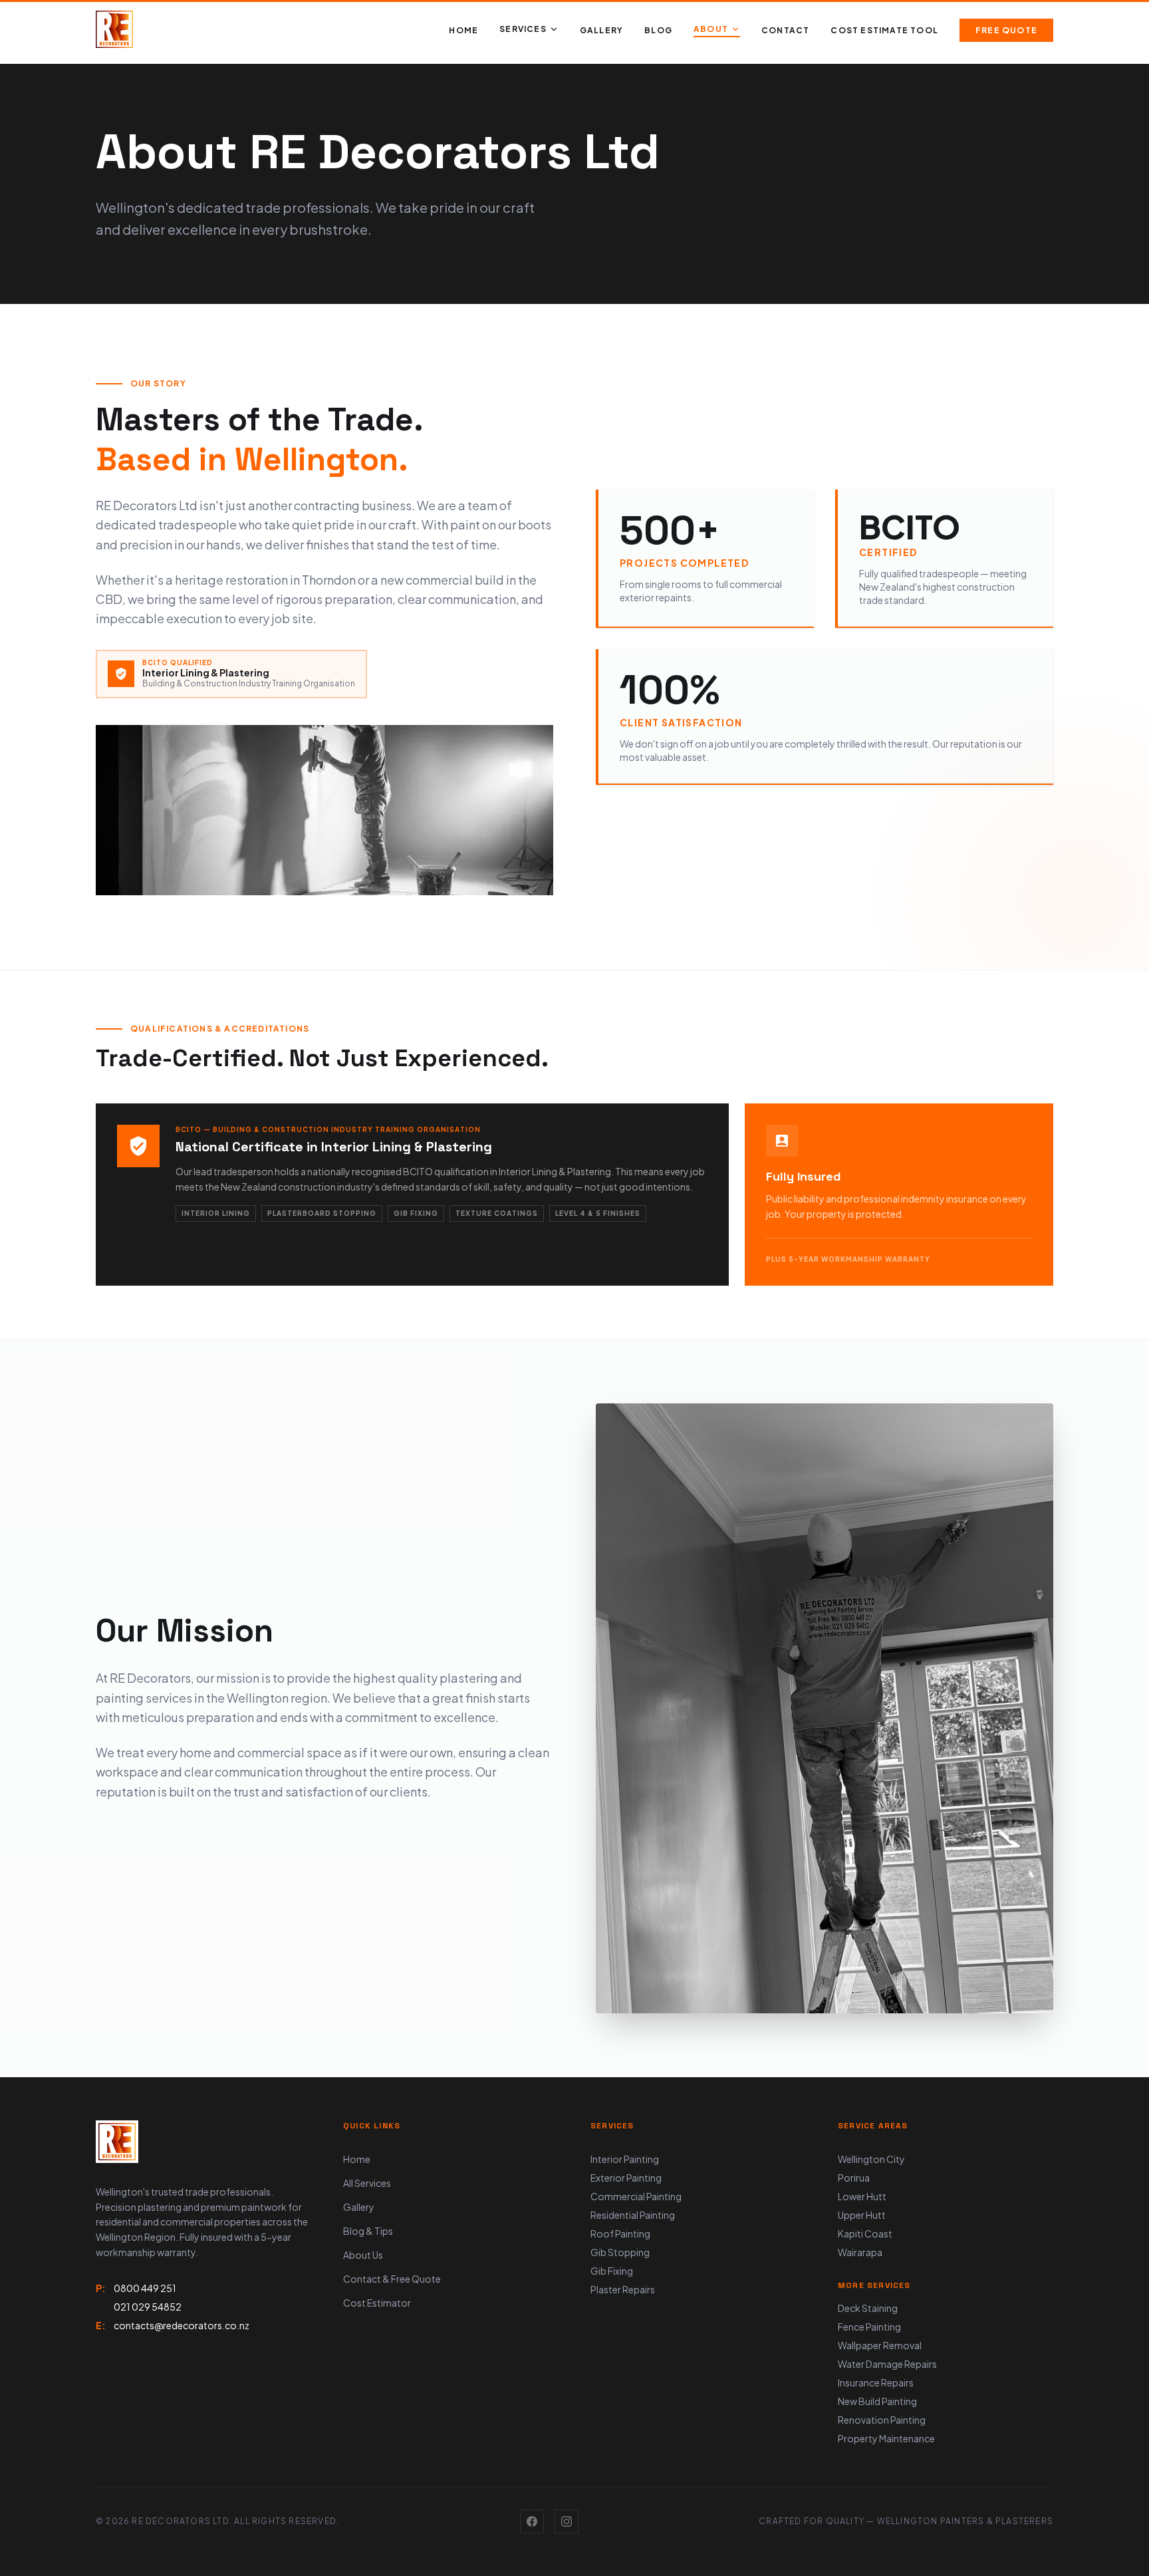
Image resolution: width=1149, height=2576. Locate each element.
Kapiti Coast (865, 2233)
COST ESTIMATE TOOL (884, 30)
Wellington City (871, 2159)
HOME (463, 30)
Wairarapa (860, 2252)
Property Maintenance (886, 2438)
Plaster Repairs (623, 2289)
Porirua (854, 2178)
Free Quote (1006, 30)
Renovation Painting (882, 2420)
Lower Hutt (862, 2196)
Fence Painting (869, 2327)
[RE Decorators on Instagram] (567, 2521)
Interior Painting (625, 2159)
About (711, 29)
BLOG (658, 30)
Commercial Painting (636, 2196)
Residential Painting (633, 2215)
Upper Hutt (862, 2215)
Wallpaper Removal (880, 2345)
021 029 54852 (148, 2307)
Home (357, 2159)
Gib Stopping (620, 2252)
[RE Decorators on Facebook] (532, 2521)
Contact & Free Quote (392, 2279)
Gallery (359, 2207)
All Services (367, 2183)
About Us (363, 2255)
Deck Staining (868, 2308)
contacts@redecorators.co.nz (182, 2325)
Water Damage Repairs (887, 2364)
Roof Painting (620, 2233)
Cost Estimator (377, 2303)
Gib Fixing (612, 2271)
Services (523, 29)
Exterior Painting (626, 2178)
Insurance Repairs (876, 2382)
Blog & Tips (368, 2231)
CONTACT (785, 30)
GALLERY (601, 30)
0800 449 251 (145, 2288)
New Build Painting (877, 2401)
